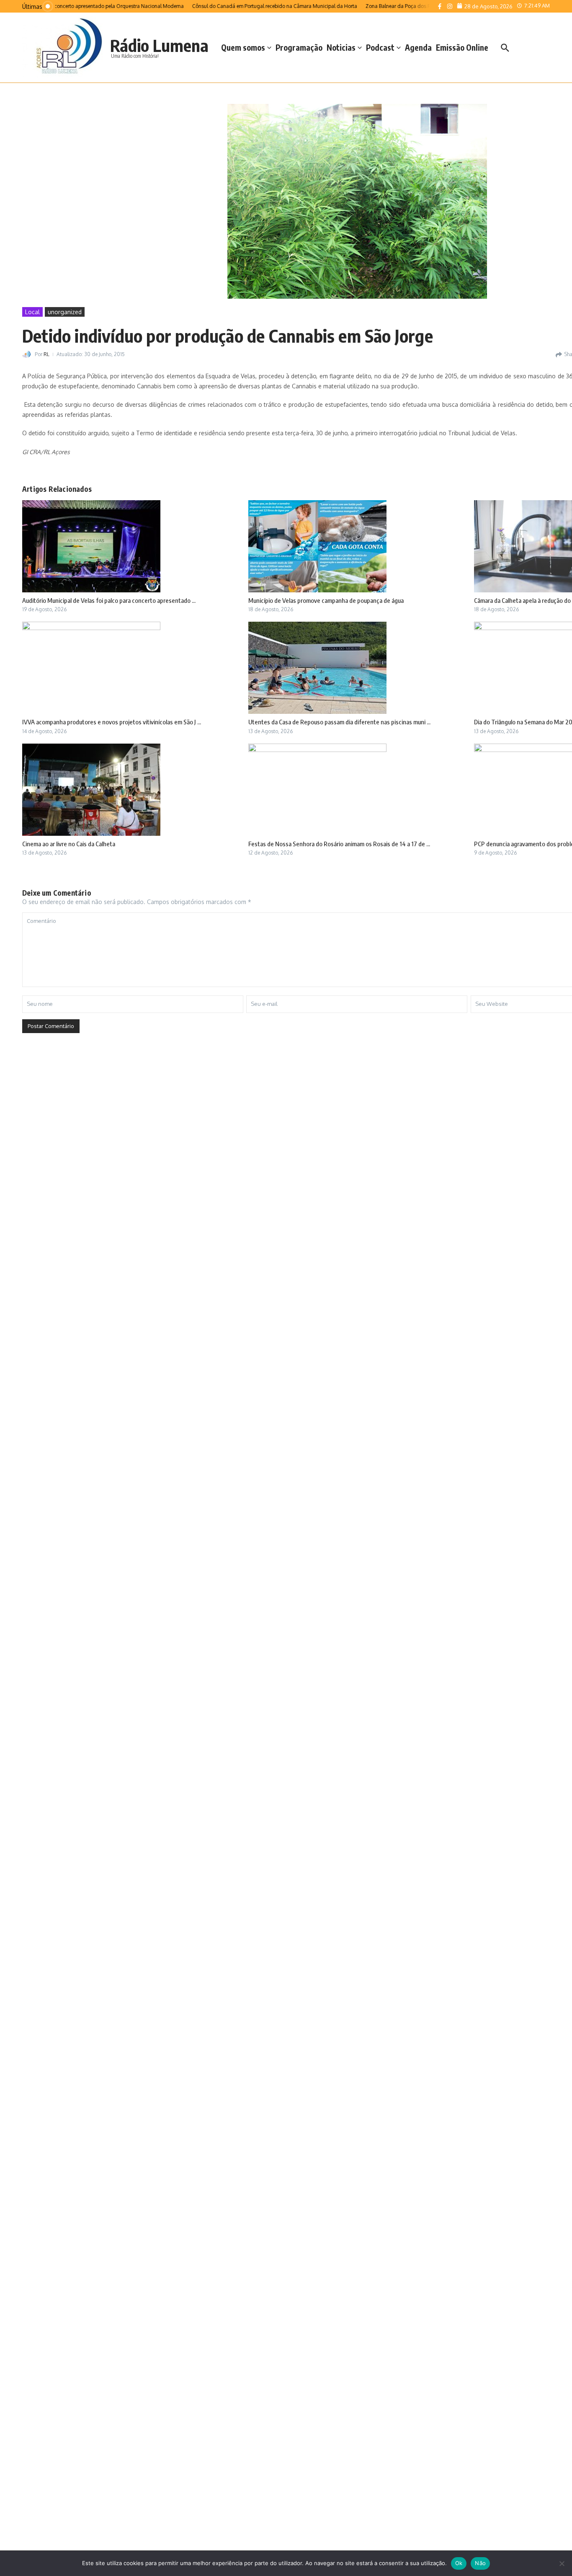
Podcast (380, 47)
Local (32, 312)
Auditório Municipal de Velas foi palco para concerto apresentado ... (109, 600)
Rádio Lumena (159, 45)
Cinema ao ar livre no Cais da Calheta (69, 844)
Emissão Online (462, 47)
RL (46, 354)
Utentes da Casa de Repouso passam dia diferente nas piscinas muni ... (339, 722)
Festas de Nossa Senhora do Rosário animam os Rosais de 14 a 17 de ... (339, 844)
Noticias (341, 47)
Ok (459, 2563)
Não (480, 2563)
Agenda (418, 47)
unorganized (65, 312)
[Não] (562, 2563)
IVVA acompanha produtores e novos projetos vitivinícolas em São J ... (112, 722)
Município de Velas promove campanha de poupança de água (326, 600)
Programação (299, 47)
